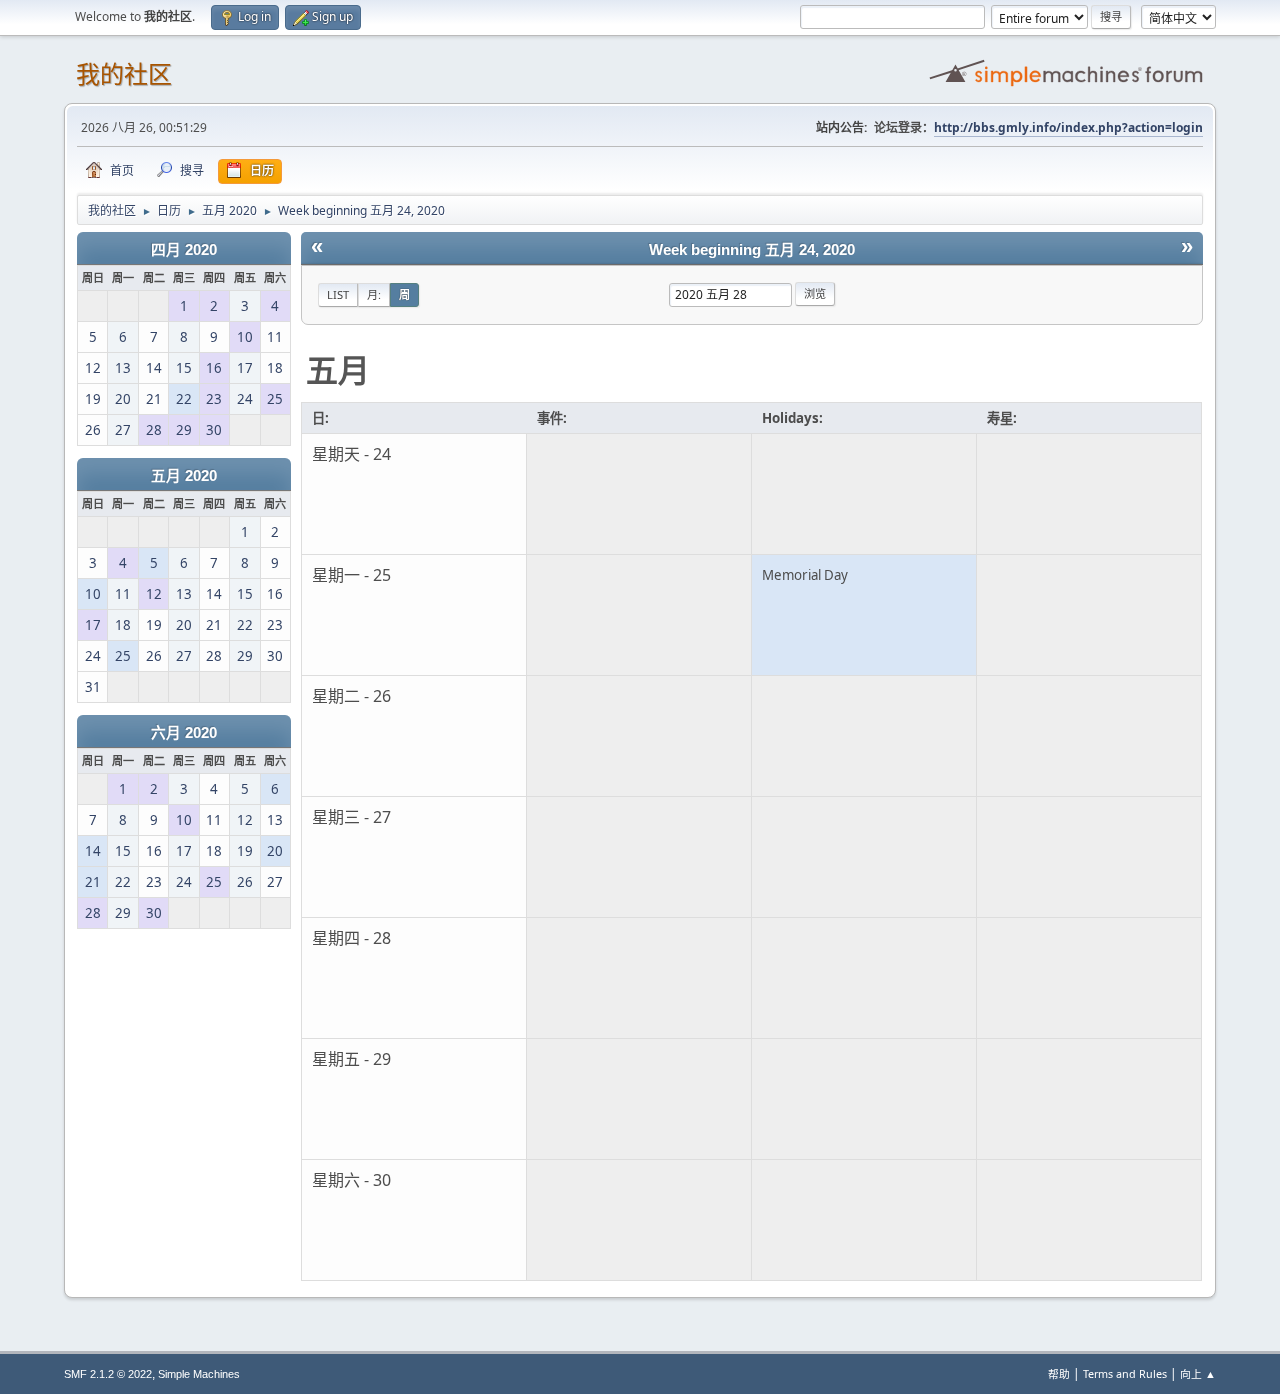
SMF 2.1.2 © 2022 (108, 1374)
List (338, 294)
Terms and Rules (1125, 1373)
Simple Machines (199, 1374)
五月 (338, 369)
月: (374, 294)
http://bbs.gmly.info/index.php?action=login (1068, 127)
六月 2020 (184, 733)
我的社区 (124, 74)
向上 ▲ (1198, 1373)
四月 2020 (184, 250)
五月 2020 (184, 476)
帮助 (1059, 1373)
